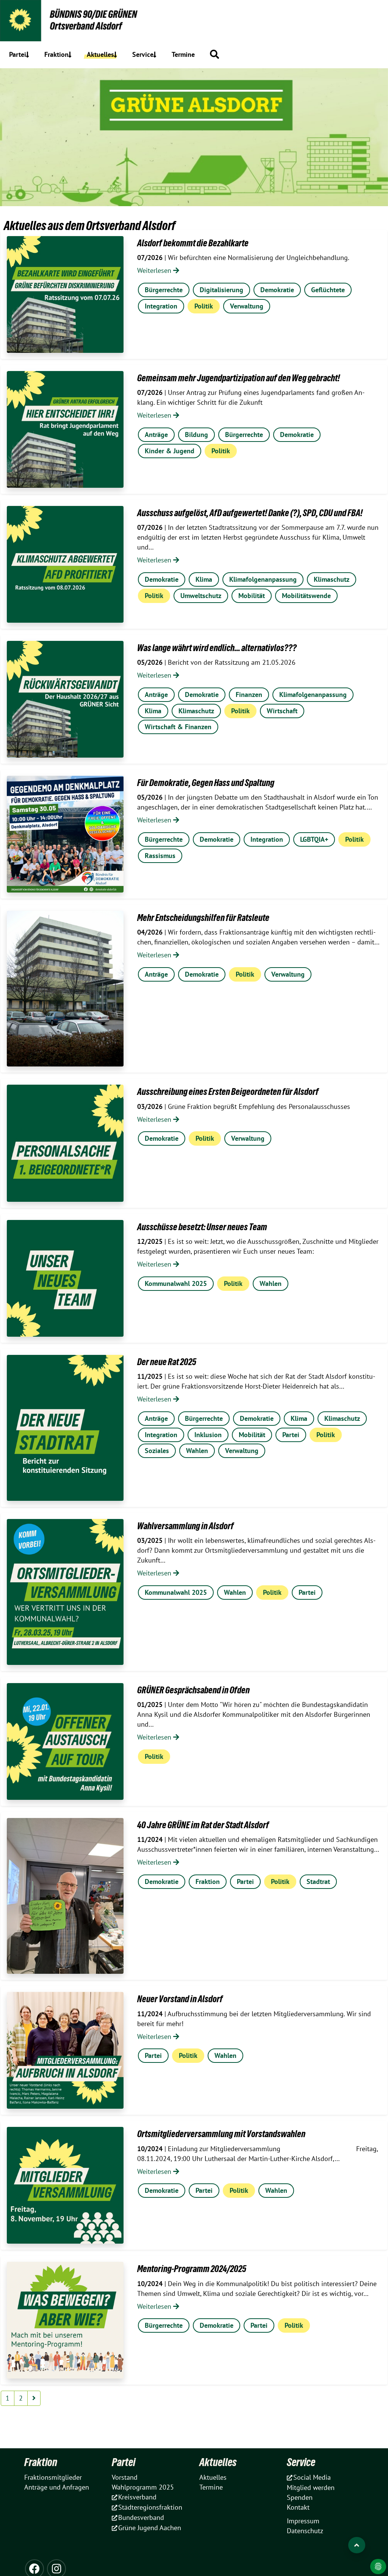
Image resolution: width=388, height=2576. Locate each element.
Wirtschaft (282, 711)
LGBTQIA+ (314, 839)
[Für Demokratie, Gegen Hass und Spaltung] (65, 834)
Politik (204, 306)
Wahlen (271, 1283)
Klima (204, 579)
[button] (214, 54)
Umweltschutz (201, 596)
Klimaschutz (332, 579)
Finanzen (249, 695)
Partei (291, 1435)
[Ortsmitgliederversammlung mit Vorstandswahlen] (65, 2185)
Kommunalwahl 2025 (176, 1283)
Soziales (157, 1451)
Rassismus (160, 856)
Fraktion (208, 1881)
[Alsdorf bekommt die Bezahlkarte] (65, 294)
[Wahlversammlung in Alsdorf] (65, 1592)
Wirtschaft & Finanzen (178, 727)
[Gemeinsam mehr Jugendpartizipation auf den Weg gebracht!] (65, 429)
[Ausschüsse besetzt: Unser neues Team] (65, 1278)
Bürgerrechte (164, 290)
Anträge (156, 435)
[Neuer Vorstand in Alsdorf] (65, 2050)
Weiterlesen (155, 270)
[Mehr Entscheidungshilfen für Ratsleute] (65, 989)
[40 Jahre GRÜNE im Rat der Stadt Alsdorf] (65, 1896)
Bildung (196, 435)
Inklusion (208, 1435)
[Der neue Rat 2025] (65, 1428)
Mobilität (252, 596)
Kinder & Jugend (170, 451)
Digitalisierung (221, 290)
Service (301, 2462)
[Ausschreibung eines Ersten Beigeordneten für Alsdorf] (65, 1143)
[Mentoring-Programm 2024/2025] (65, 2320)
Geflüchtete (328, 290)
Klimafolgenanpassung (263, 579)
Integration (161, 306)
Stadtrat (318, 1881)
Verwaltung (247, 306)
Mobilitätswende (306, 596)
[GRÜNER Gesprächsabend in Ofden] (65, 1741)
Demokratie (277, 290)
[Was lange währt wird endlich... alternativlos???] (65, 699)
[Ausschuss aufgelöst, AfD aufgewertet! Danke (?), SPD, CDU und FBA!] (65, 564)
